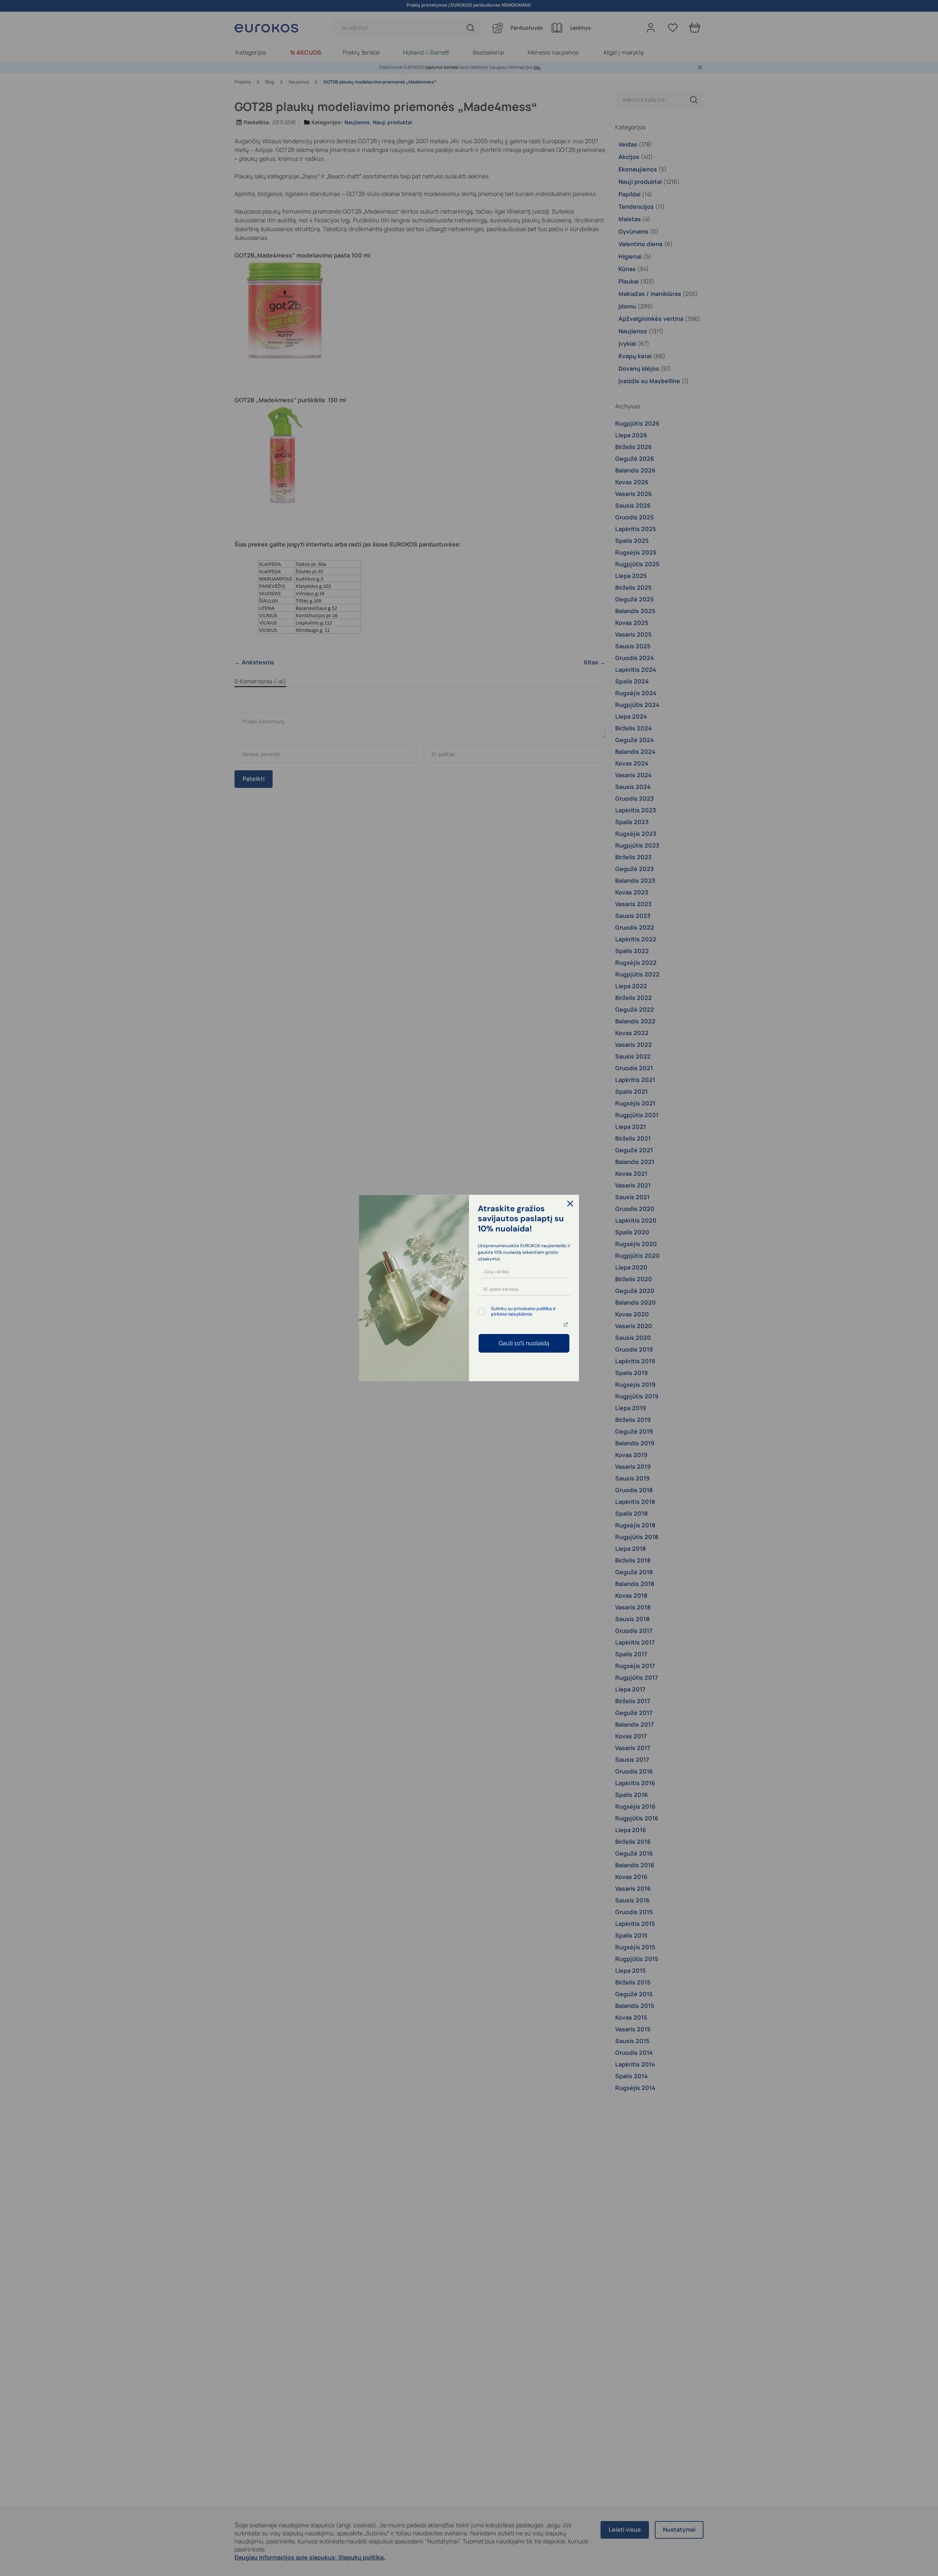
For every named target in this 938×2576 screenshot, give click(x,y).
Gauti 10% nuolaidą (524, 1343)
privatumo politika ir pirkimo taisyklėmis (523, 1311)
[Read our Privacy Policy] (566, 1324)
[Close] (570, 1204)
